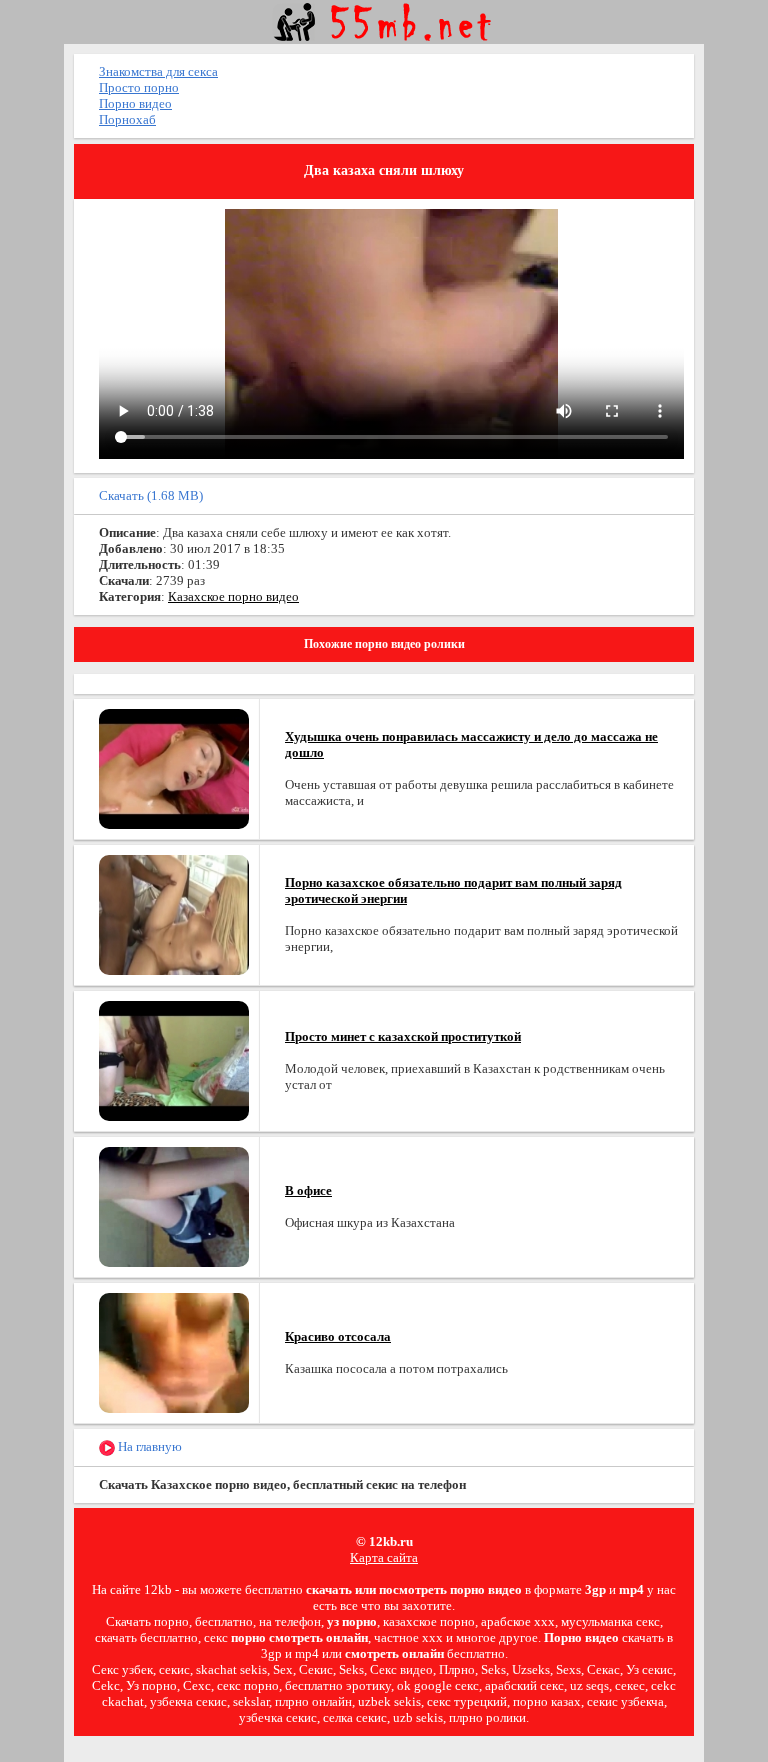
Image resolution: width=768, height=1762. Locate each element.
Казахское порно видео (233, 596)
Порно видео (135, 103)
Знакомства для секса (158, 71)
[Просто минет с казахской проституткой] (174, 1059)
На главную (148, 1446)
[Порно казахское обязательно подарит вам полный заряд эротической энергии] (174, 913)
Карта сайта (384, 1557)
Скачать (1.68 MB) (151, 495)
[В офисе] (174, 1205)
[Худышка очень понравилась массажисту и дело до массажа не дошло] (174, 767)
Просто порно (139, 87)
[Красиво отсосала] (174, 1351)
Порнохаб (127, 119)
